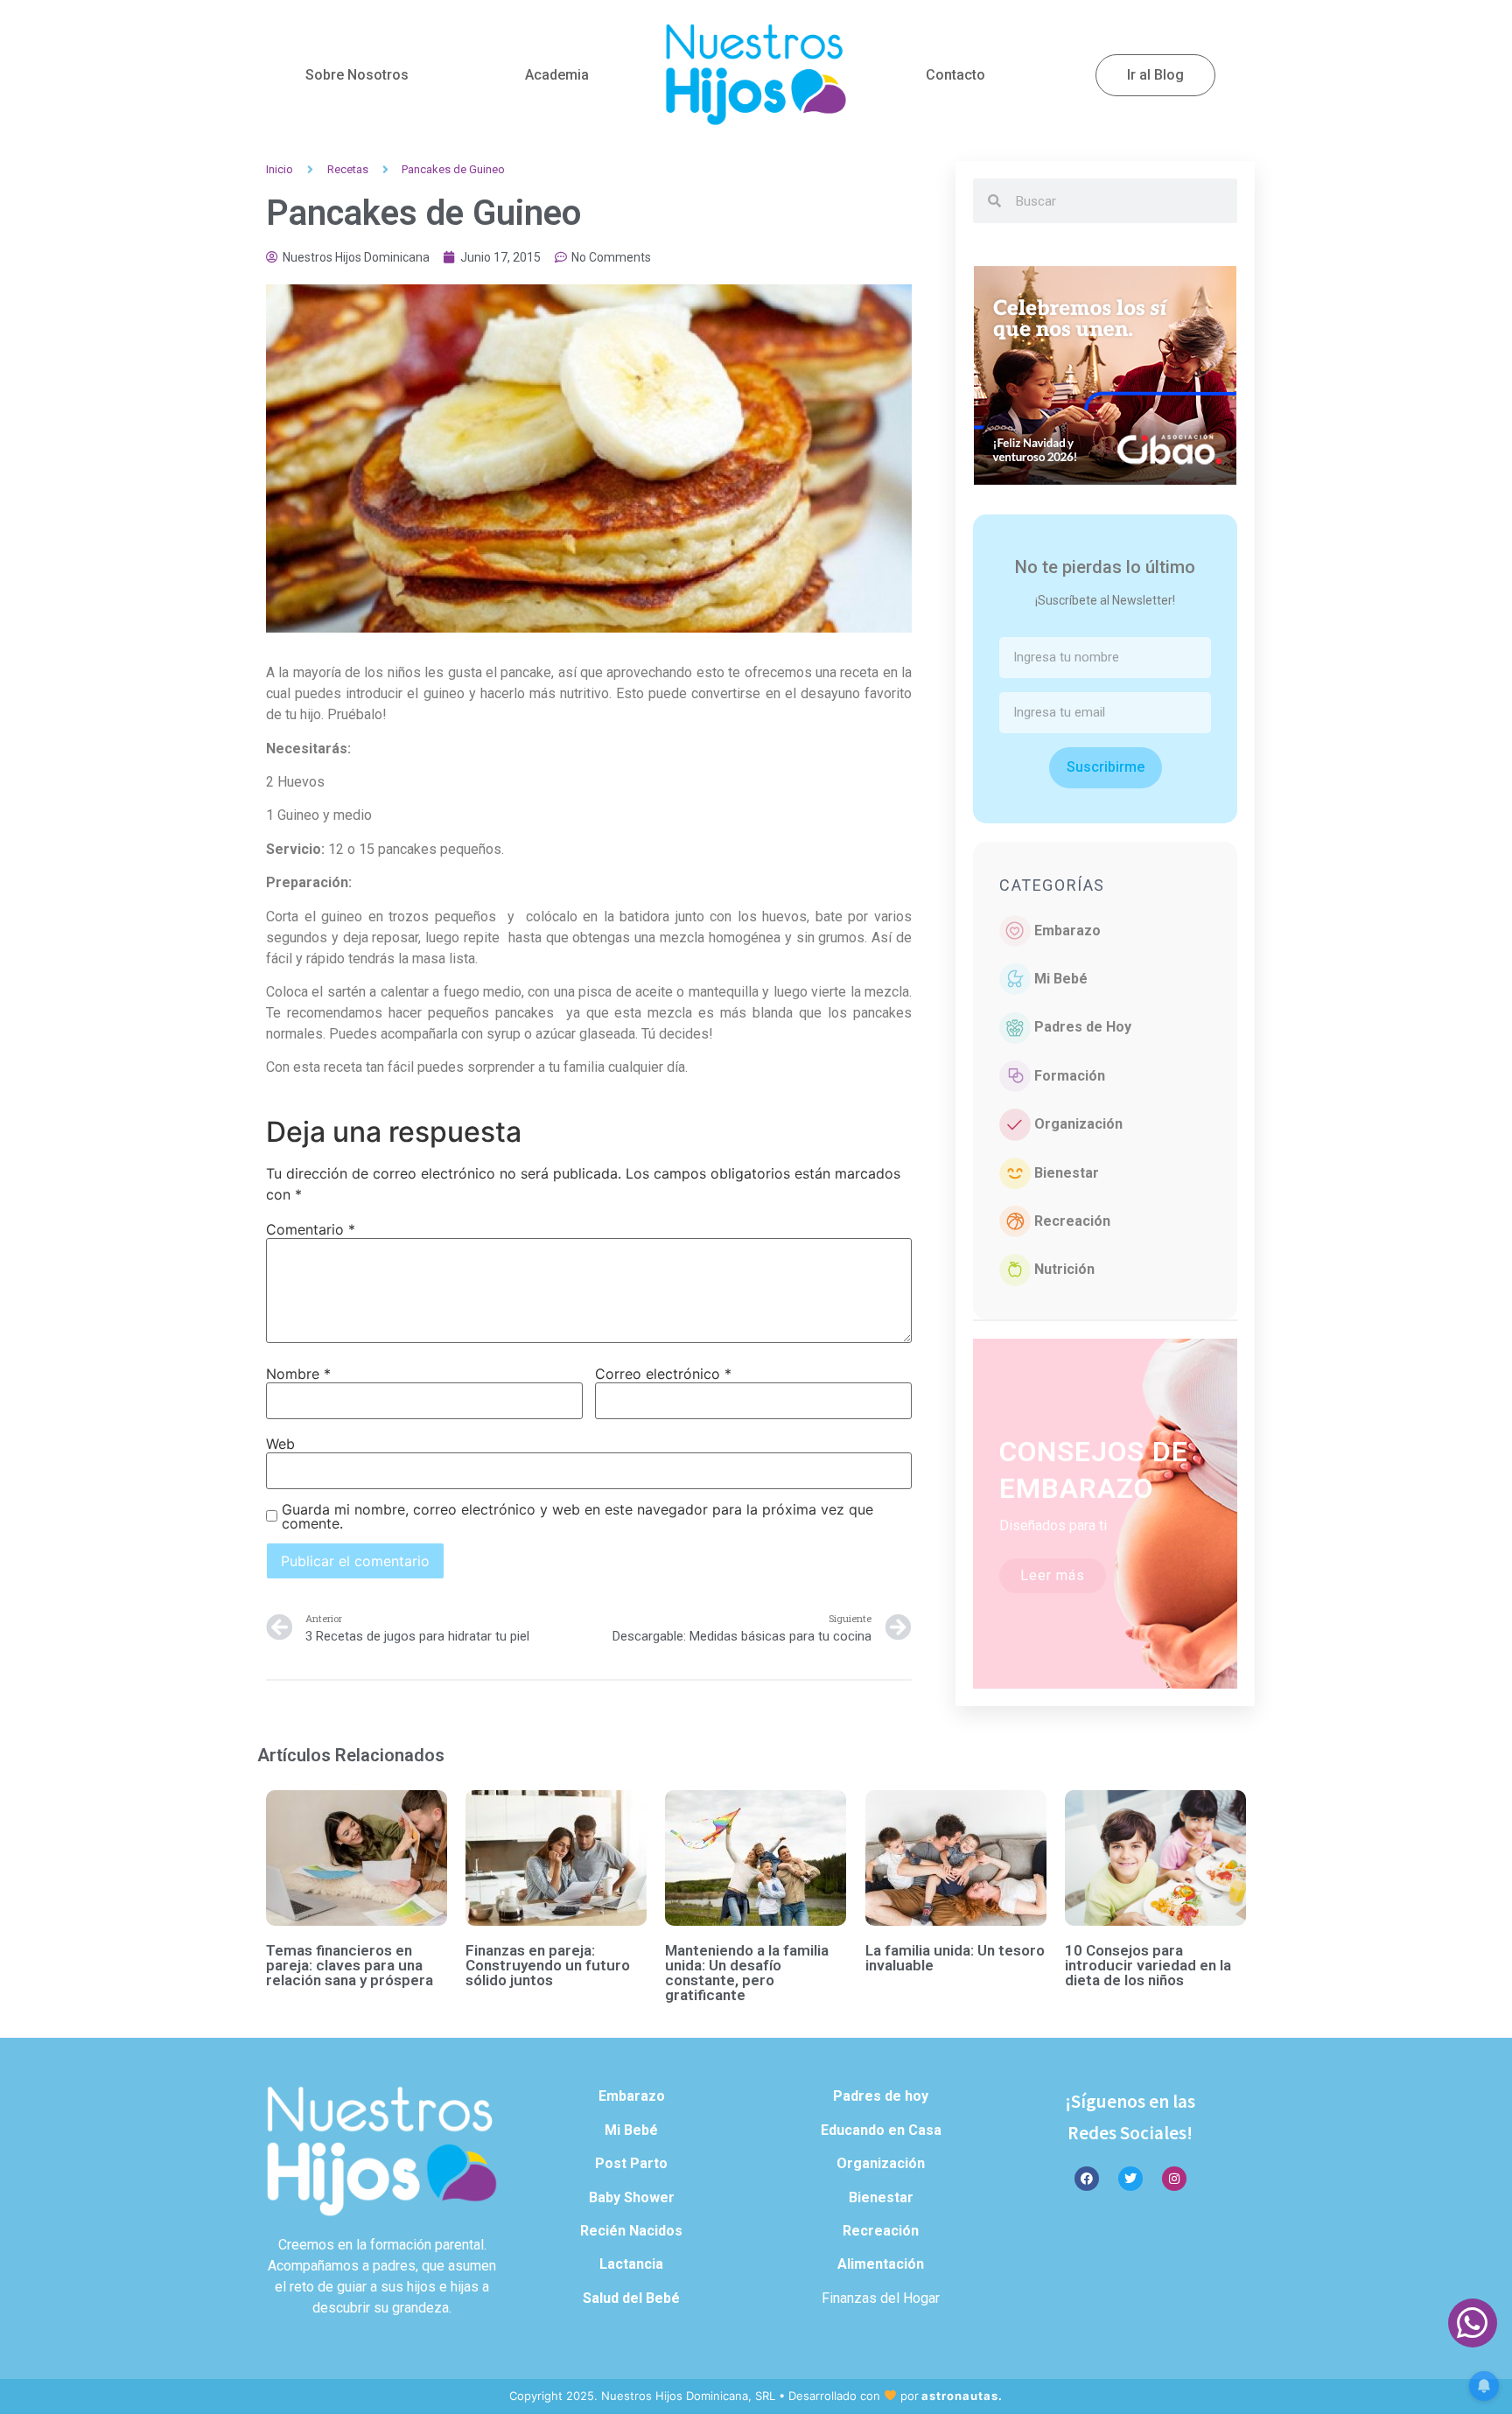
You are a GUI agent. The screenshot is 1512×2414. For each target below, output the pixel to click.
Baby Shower (632, 2197)
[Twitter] (1130, 2179)
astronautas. (962, 2396)
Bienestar (1067, 1173)
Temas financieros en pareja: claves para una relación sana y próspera (350, 1965)
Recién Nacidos (631, 2231)
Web (280, 1444)
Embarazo (1067, 931)
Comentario (311, 1229)
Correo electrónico (663, 1374)
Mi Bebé (1061, 979)
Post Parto (631, 2163)
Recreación (1072, 1221)
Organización (1078, 1124)
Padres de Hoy (1083, 1027)
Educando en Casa (881, 2130)
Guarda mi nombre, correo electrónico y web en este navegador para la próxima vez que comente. (577, 1516)
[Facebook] (1087, 2179)
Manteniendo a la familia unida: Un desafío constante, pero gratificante (747, 1973)
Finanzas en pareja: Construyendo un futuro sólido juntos (548, 1965)
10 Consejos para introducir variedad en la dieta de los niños (1148, 1965)
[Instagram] (1174, 2179)
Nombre (298, 1374)
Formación (1070, 1076)
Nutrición (1064, 1269)
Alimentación (881, 2264)
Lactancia (631, 2264)
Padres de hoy (881, 2096)
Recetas (348, 169)
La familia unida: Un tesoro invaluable (955, 1958)
